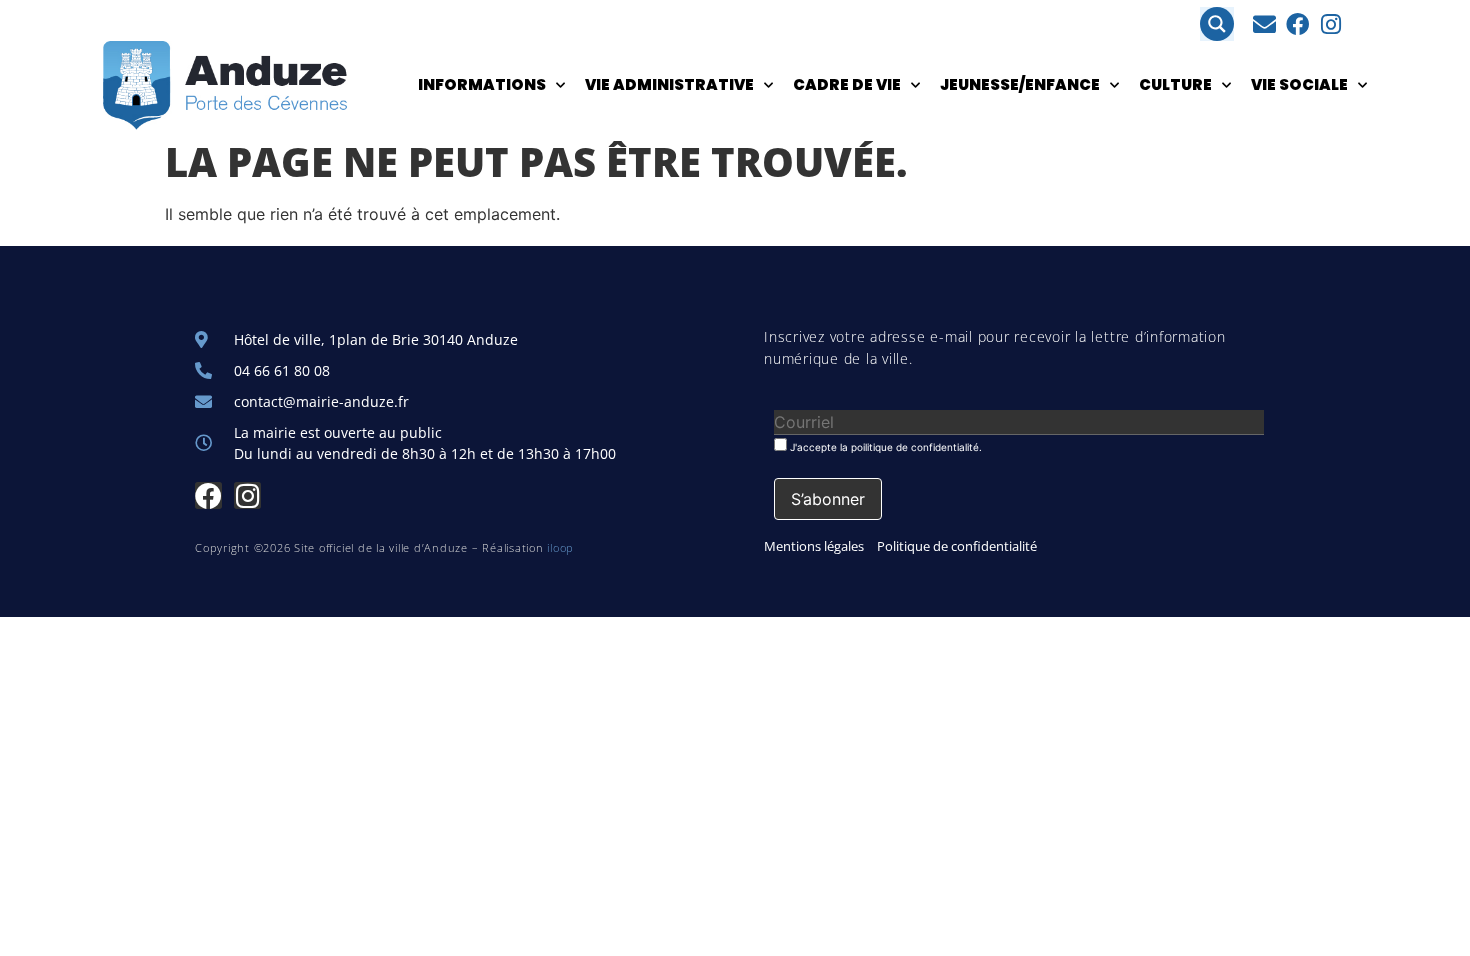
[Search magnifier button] (1217, 24)
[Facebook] (1297, 24)
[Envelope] (1264, 24)
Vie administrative (669, 84)
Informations (482, 84)
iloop (560, 547)
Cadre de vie (847, 84)
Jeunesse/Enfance (1020, 84)
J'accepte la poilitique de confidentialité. (884, 446)
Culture (1175, 84)
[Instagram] (1330, 24)
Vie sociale (1299, 84)
